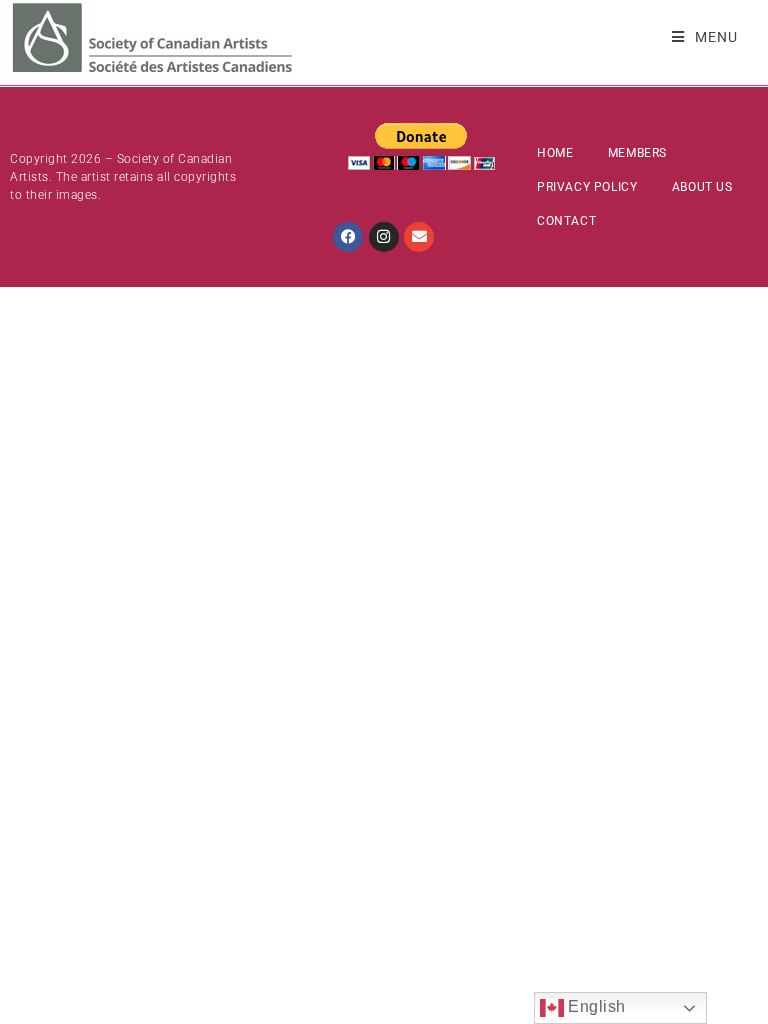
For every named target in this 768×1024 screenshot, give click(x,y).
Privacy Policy (587, 187)
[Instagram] (384, 237)
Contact (566, 221)
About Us (702, 187)
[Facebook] (348, 237)
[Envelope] (419, 237)
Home (555, 153)
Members (637, 153)
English (595, 1006)
